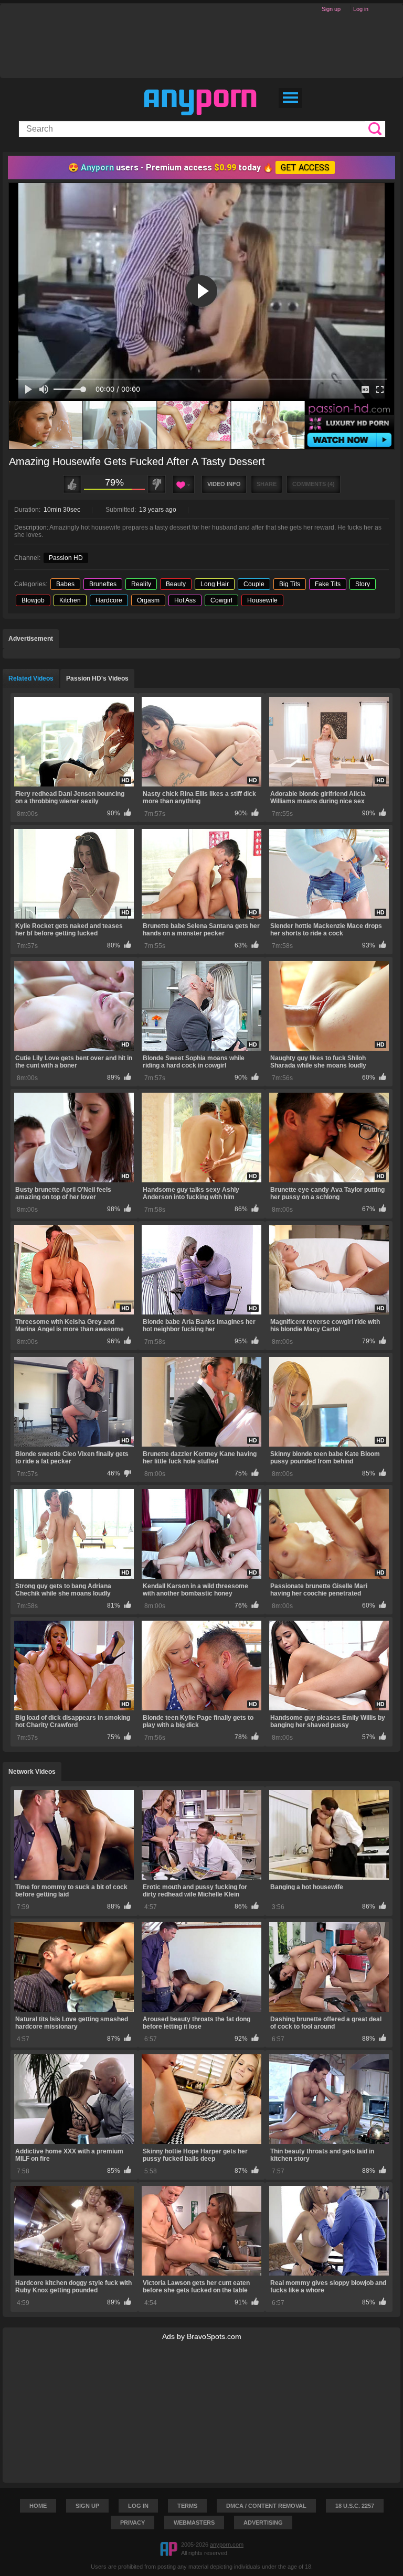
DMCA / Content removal (266, 2506)
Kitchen (70, 600)
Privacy (132, 2523)
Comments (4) (314, 484)
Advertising (263, 2523)
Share (267, 484)
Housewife (262, 600)
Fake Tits (328, 584)
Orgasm (148, 600)
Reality (141, 584)
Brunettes (103, 584)
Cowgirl (221, 600)
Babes (65, 584)
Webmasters (194, 2523)
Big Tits (290, 584)
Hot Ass (185, 600)
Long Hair (215, 584)
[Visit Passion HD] (201, 425)
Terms (187, 2506)
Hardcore (109, 600)
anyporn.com (227, 2545)
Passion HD (66, 558)
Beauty (176, 584)
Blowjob (33, 600)
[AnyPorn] (200, 102)
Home (38, 2506)
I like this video (72, 484)
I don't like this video (157, 484)
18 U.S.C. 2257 (355, 2506)
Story (363, 584)
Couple (254, 584)
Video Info (224, 484)
